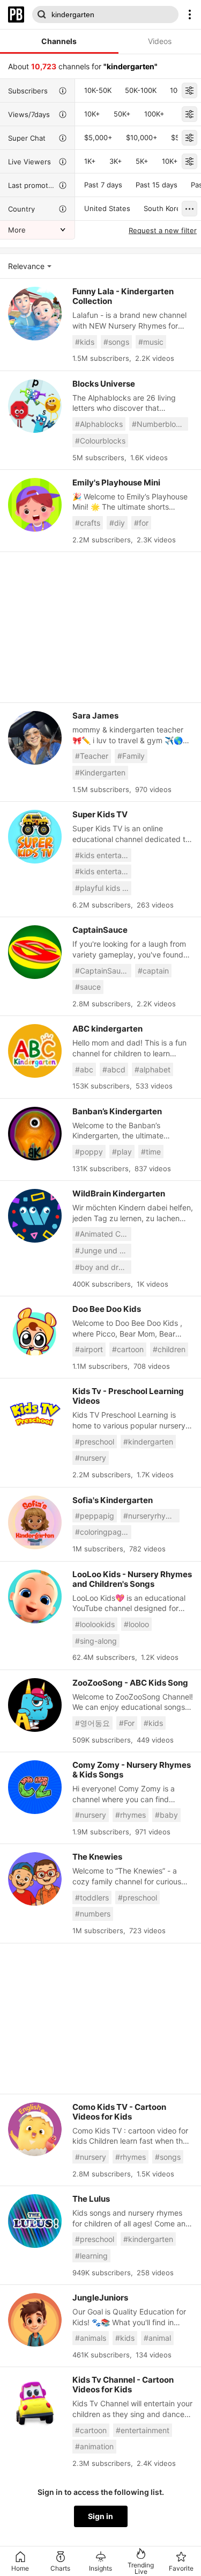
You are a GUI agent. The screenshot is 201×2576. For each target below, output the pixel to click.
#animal (157, 2338)
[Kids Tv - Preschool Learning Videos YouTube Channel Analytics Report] (35, 1413)
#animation (94, 2446)
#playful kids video (103, 888)
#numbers (93, 1914)
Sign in (100, 2516)
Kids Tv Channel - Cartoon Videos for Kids (123, 2385)
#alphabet (152, 1069)
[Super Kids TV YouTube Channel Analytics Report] (35, 837)
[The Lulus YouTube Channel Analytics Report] (35, 2221)
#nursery (91, 1458)
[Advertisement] (100, 627)
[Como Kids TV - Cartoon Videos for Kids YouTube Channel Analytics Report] (35, 2129)
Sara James (95, 716)
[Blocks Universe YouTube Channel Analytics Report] (35, 406)
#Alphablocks (99, 424)
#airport (89, 1349)
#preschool (95, 1442)
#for (141, 523)
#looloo (136, 1624)
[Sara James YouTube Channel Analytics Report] (35, 738)
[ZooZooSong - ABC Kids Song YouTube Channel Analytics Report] (35, 1705)
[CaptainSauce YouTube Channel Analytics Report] (35, 952)
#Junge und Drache (103, 1250)
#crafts (88, 523)
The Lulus (91, 2199)
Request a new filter (163, 230)
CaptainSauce (100, 930)
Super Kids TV (100, 814)
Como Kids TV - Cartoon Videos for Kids (119, 2112)
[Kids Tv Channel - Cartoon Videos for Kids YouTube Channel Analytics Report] (35, 2402)
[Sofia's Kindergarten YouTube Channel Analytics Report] (35, 1522)
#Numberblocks (160, 424)
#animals (91, 2338)
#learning (91, 2256)
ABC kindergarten (107, 1029)
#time (151, 1152)
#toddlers (92, 1897)
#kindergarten (148, 1442)
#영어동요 (92, 1723)
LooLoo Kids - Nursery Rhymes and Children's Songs (132, 1579)
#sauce (88, 987)
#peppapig (95, 1516)
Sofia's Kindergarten (113, 1500)
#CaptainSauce (102, 971)
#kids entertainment (103, 855)
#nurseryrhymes (151, 1516)
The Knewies (97, 1857)
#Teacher (92, 756)
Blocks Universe (104, 384)
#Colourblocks (100, 441)
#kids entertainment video (103, 871)
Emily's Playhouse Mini (116, 482)
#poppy (89, 1152)
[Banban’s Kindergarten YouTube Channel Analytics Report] (35, 1134)
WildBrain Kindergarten (119, 1193)
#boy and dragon (103, 1267)
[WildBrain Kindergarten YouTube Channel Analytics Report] (35, 1216)
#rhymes (131, 1815)
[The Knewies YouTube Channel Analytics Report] (35, 1879)
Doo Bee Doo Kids (107, 1309)
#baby (166, 1815)
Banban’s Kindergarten (117, 1111)
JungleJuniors (100, 2298)
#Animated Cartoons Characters (103, 1234)
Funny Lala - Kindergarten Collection (123, 296)
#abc (84, 1069)
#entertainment (143, 2430)
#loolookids (95, 1624)
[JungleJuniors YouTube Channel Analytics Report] (35, 2320)
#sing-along (96, 1641)
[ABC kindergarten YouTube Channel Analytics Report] (35, 1051)
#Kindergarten (100, 772)
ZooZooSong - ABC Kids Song (130, 1683)
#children (169, 1349)
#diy (117, 523)
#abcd (114, 1069)
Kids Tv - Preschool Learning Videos (128, 1396)
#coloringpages (102, 1532)
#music (151, 342)
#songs (116, 342)
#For (127, 1723)
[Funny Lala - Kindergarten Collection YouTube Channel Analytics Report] (35, 314)
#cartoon (128, 1349)
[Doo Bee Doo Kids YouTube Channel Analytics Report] (35, 1331)
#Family (131, 756)
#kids (85, 342)
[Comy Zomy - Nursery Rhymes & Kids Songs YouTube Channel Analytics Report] (35, 1787)
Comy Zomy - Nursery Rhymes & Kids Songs (132, 1770)
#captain (153, 971)
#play (122, 1152)
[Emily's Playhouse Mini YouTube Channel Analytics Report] (35, 505)
